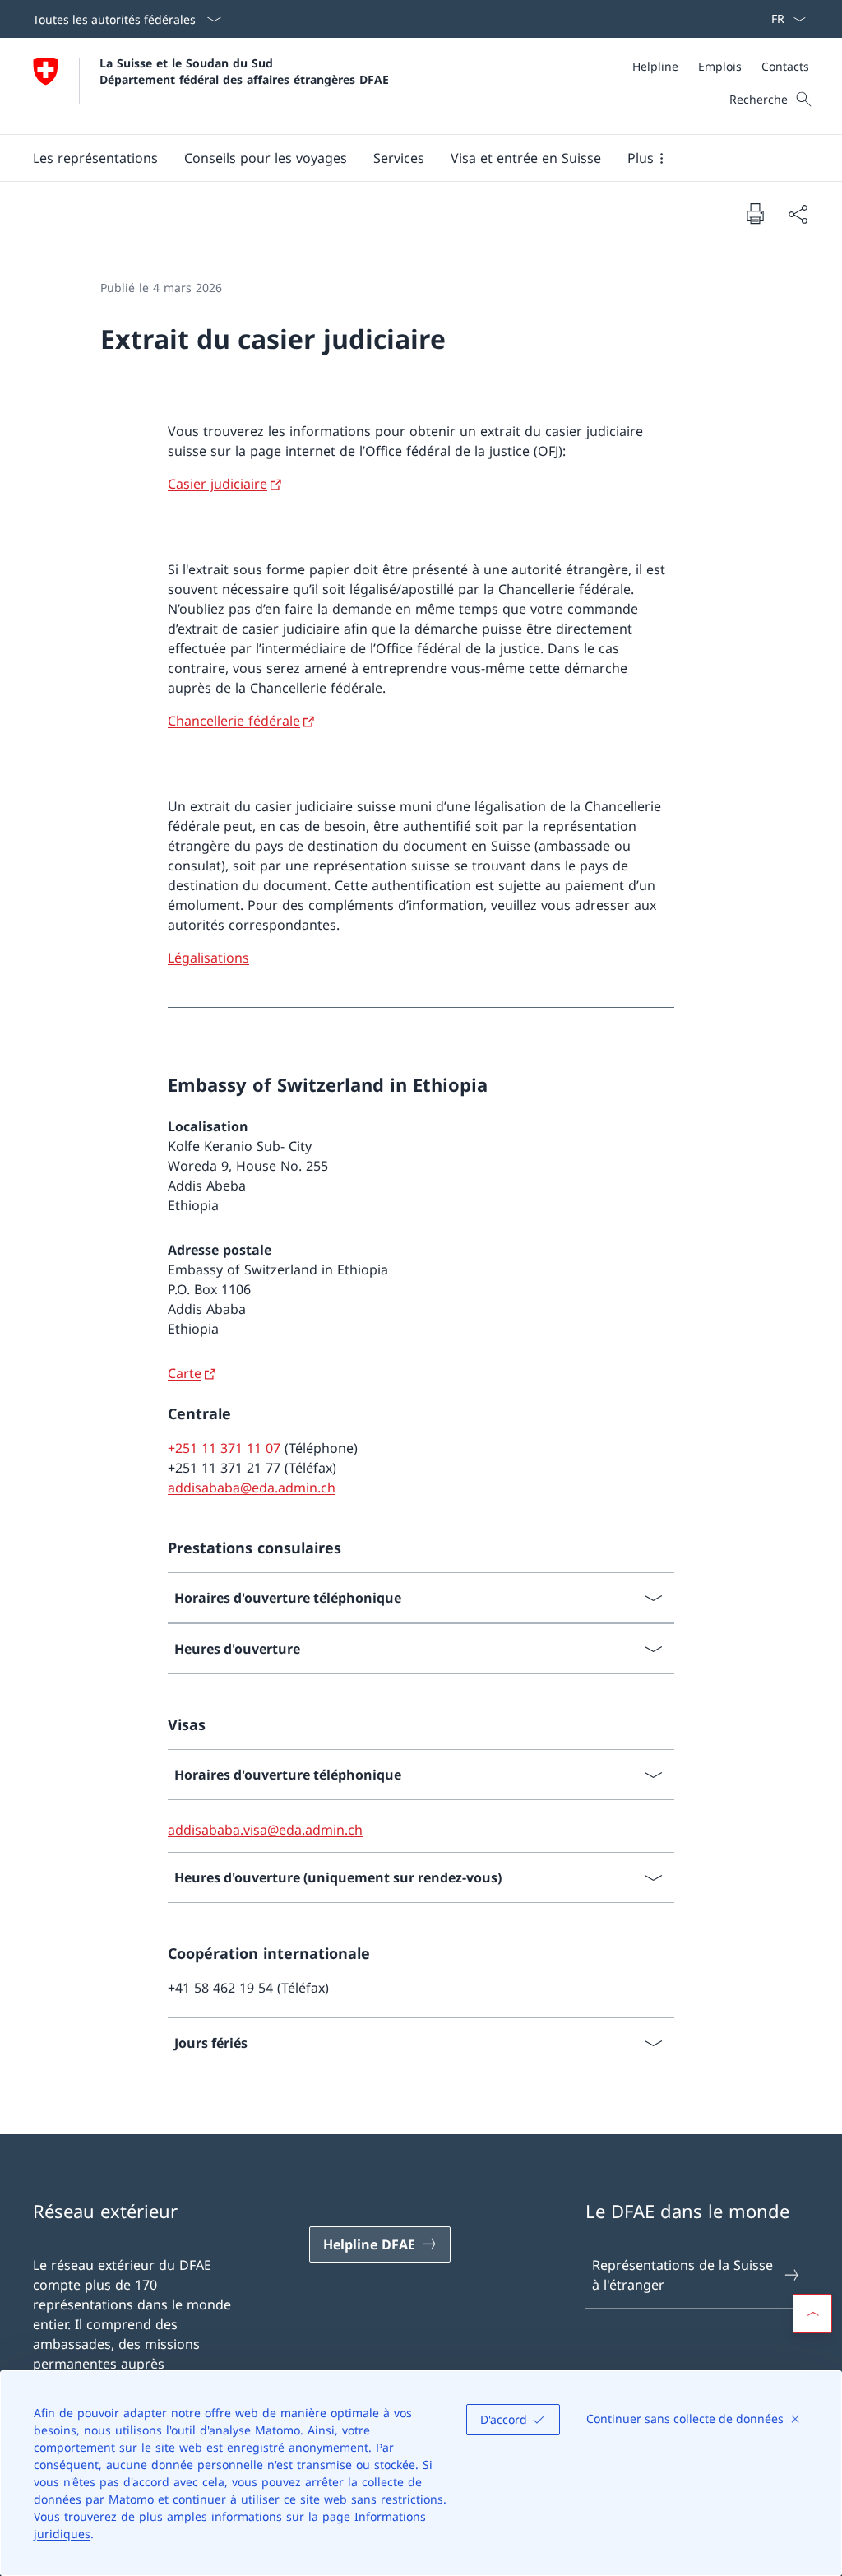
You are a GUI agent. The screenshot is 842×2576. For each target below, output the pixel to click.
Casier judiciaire (217, 484)
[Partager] (798, 214)
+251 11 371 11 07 (224, 1448)
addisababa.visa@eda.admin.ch (265, 1830)
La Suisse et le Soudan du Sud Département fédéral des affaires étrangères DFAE (244, 71)
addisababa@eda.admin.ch (252, 1488)
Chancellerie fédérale (234, 721)
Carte (185, 1373)
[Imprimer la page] (755, 213)
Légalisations (208, 958)
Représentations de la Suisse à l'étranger (682, 2275)
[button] (95, 158)
